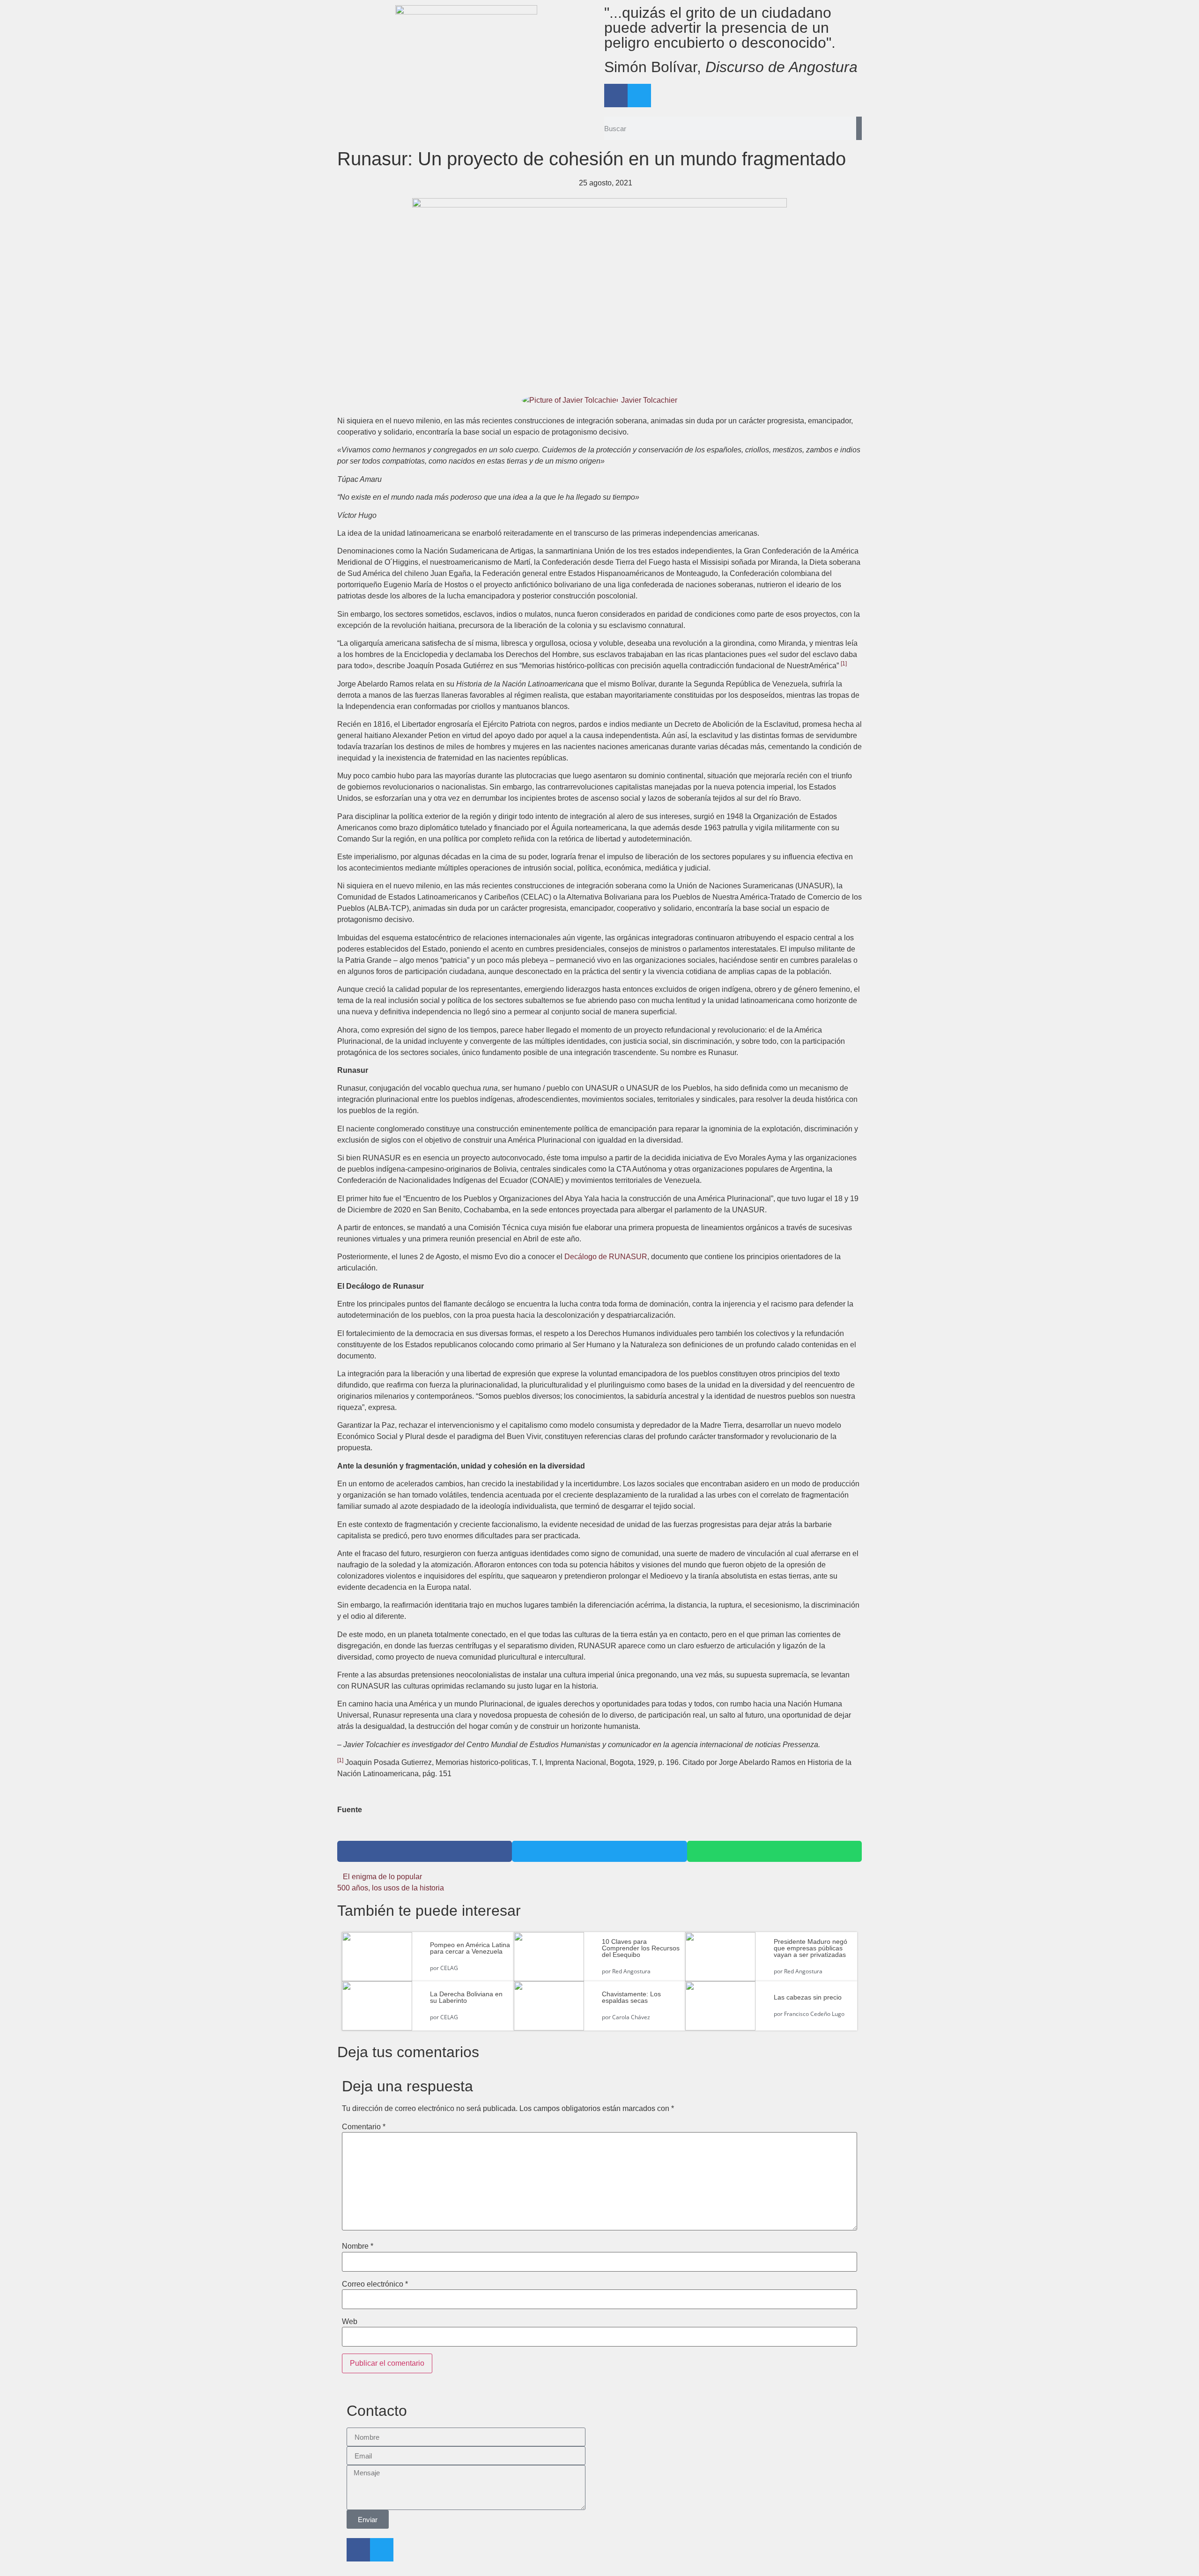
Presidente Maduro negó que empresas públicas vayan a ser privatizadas (810, 1948)
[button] (425, 1851)
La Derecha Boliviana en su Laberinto (466, 1997)
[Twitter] (639, 96)
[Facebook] (616, 96)
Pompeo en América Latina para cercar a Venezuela (470, 1948)
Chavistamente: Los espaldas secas (631, 1997)
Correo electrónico (375, 2284)
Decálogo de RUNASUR (606, 1257)
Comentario (364, 2127)
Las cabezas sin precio (808, 1997)
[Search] (859, 128)
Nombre (358, 2246)
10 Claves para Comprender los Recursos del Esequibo (641, 1948)
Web (350, 2322)
